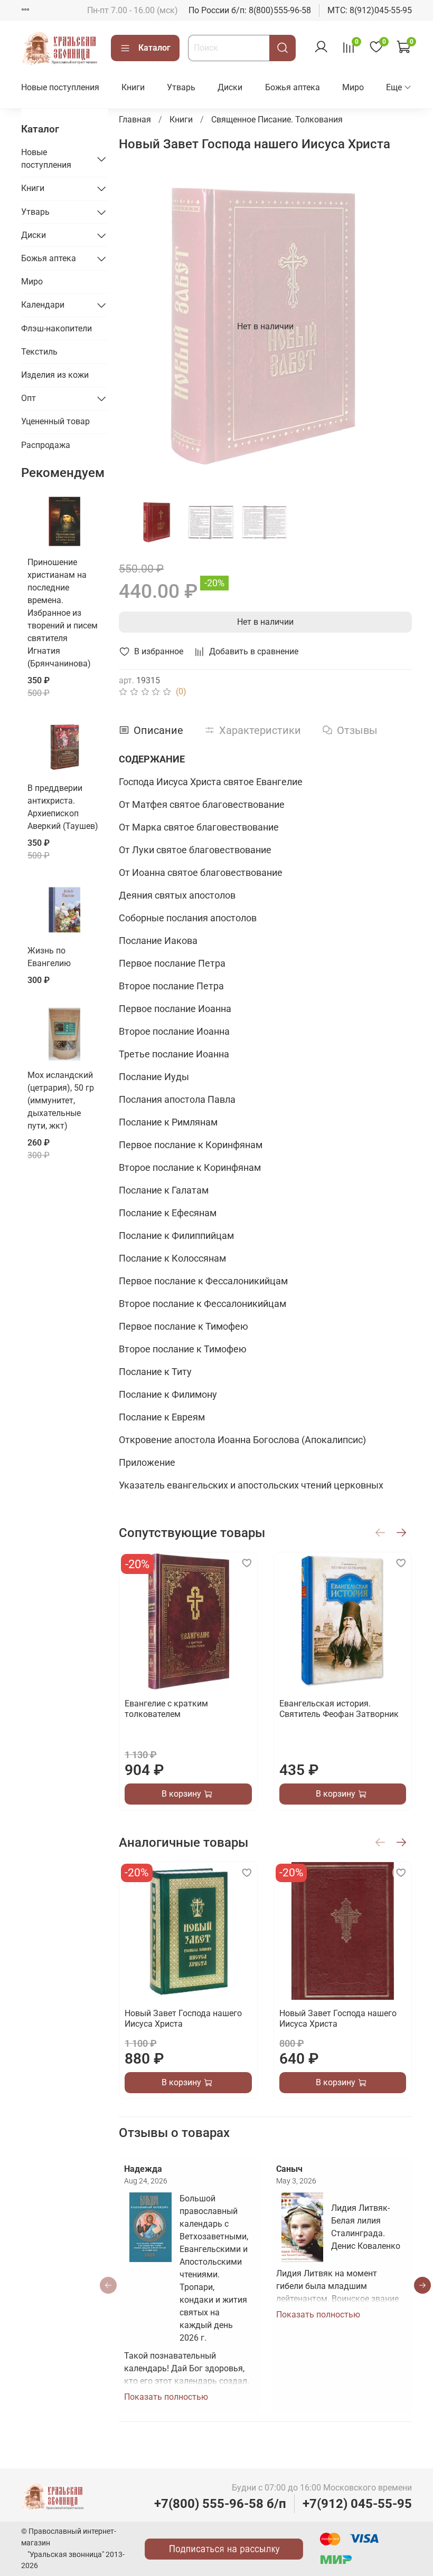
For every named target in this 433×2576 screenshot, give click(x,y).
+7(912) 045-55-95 (357, 2504)
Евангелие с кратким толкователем (166, 1709)
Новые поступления (60, 87)
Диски (230, 87)
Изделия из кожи (55, 375)
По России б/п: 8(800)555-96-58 (250, 10)
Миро (353, 87)
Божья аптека (293, 87)
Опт (29, 398)
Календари (43, 305)
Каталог (154, 48)
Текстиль (39, 352)
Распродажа (46, 445)
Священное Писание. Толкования (277, 120)
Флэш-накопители (57, 328)
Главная (135, 120)
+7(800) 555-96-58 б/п (220, 2504)
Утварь (181, 87)
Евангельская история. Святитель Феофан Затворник (338, 1709)
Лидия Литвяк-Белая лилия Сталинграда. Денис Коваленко (366, 2227)
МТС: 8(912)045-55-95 (370, 10)
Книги (133, 87)
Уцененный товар (55, 421)
